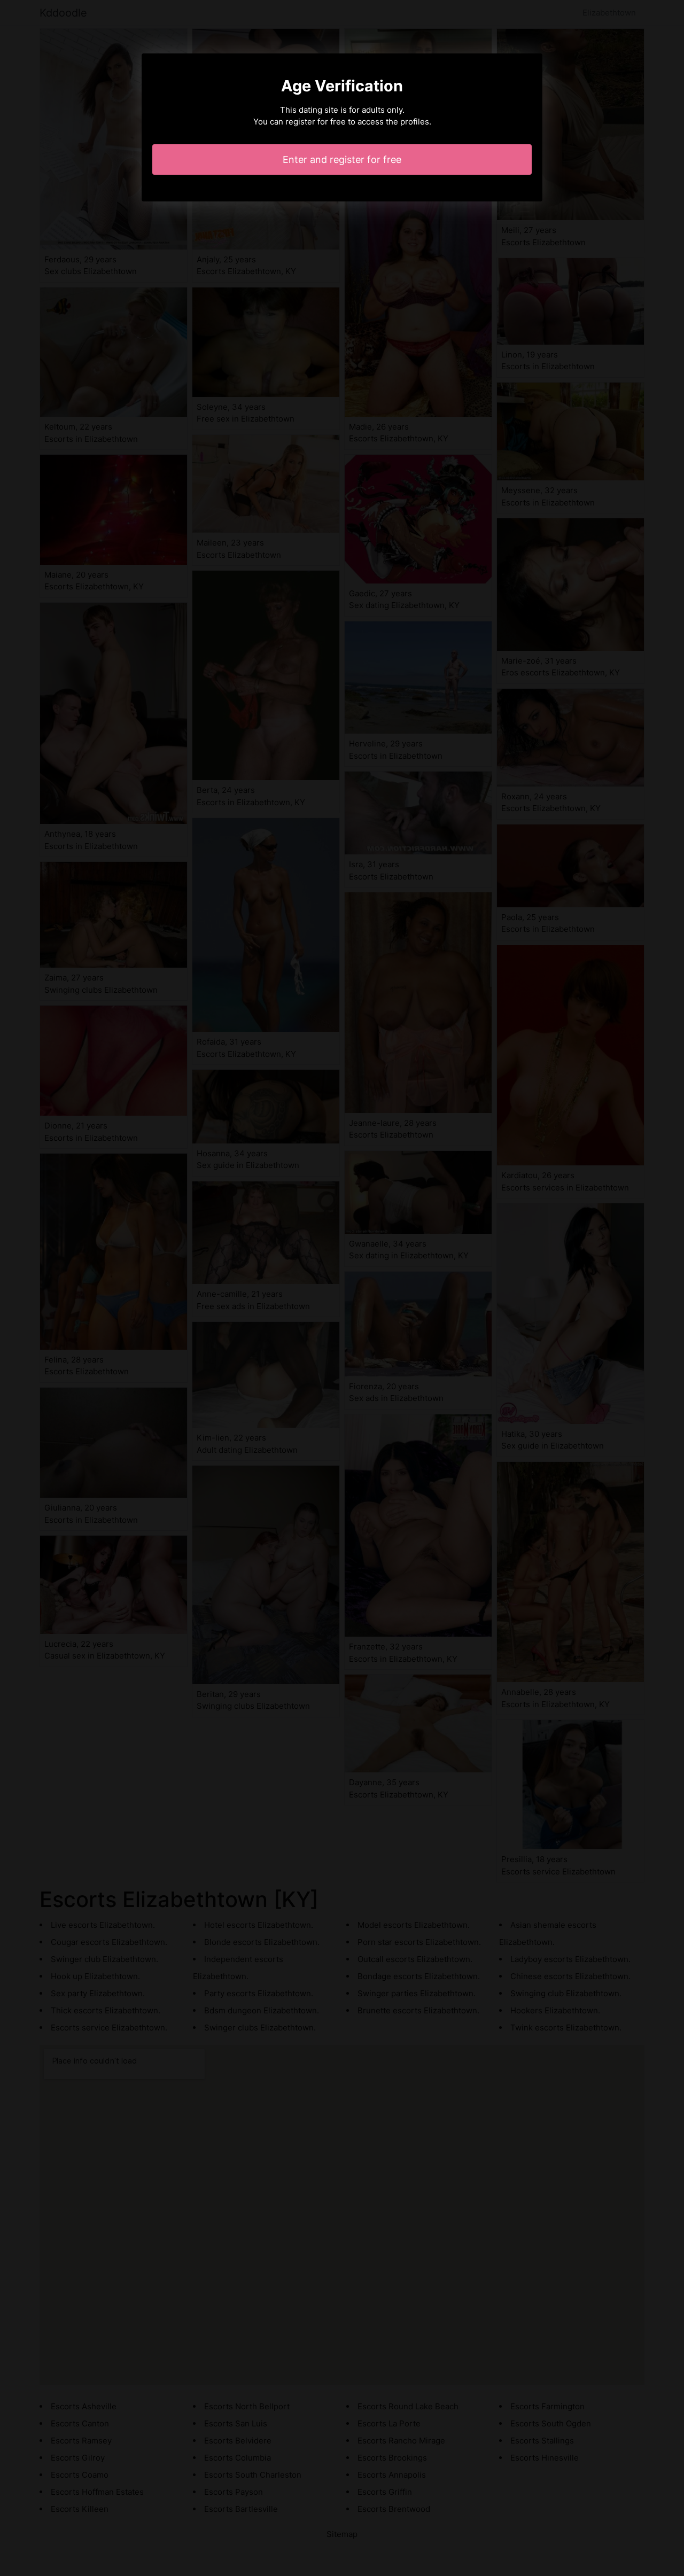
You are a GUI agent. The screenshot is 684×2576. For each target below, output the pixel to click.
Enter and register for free (342, 159)
